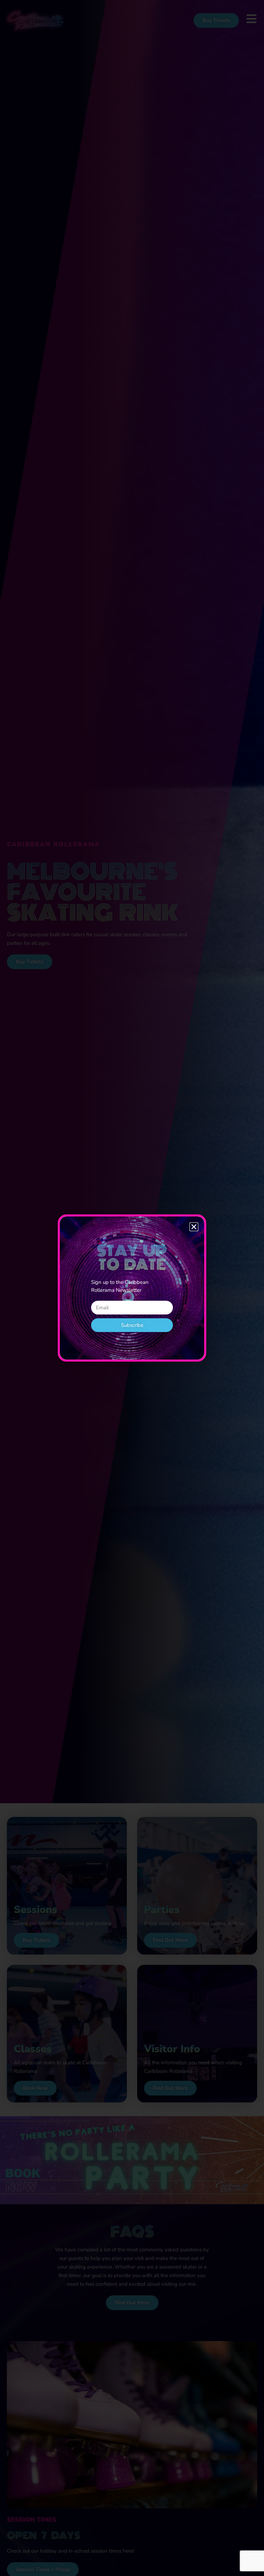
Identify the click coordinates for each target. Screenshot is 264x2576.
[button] (194, 1227)
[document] (132, 1288)
